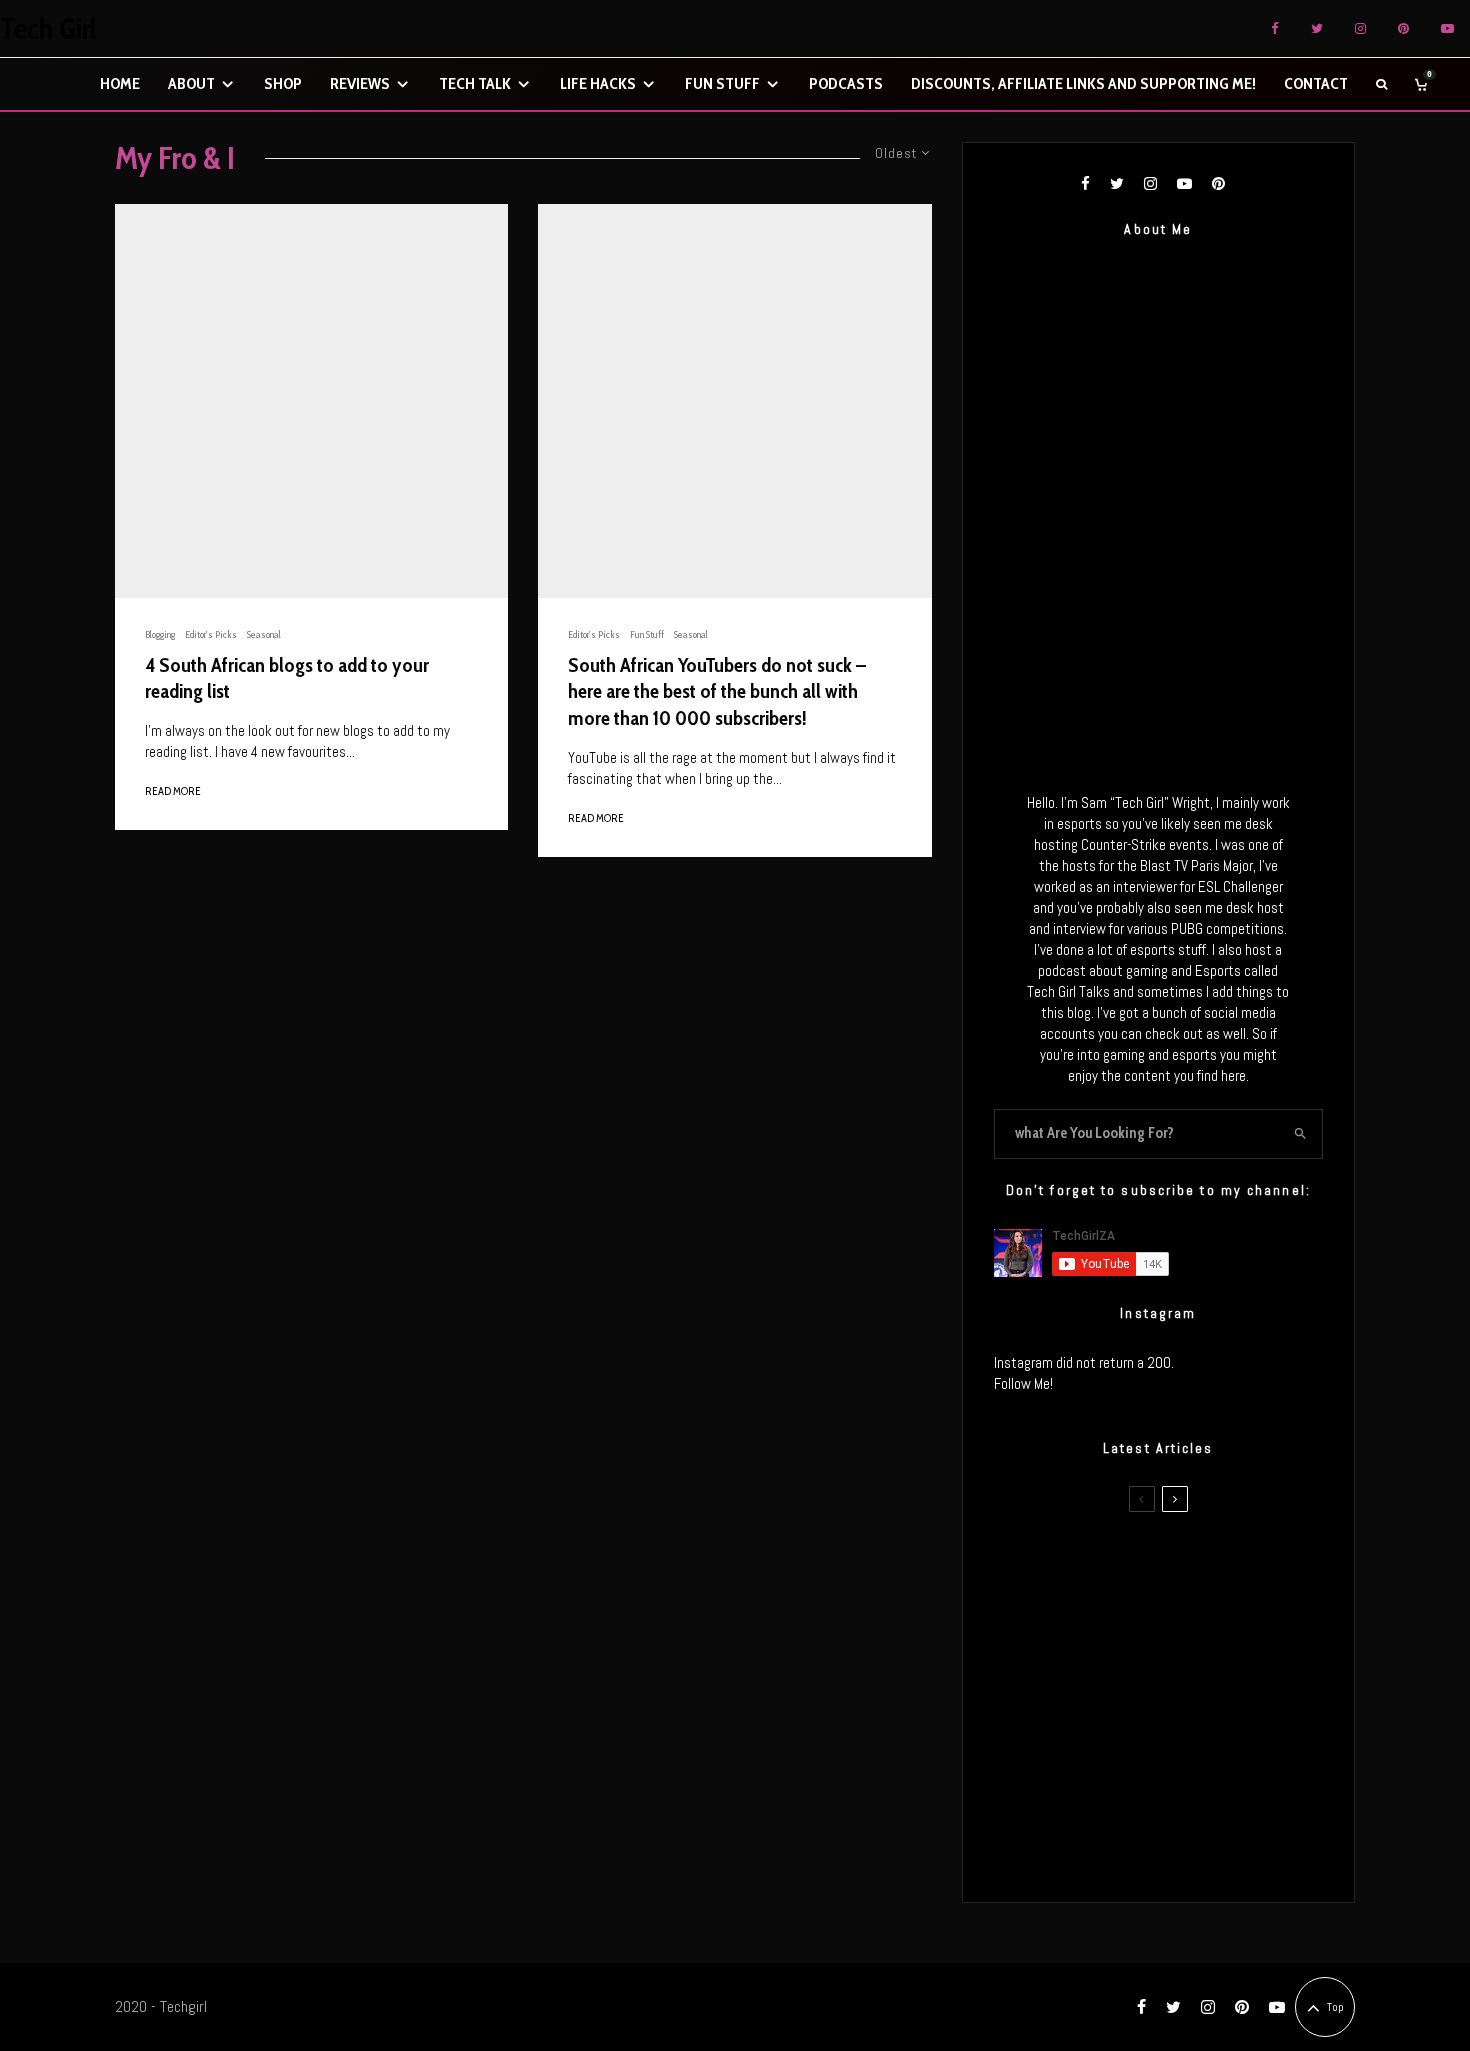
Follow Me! (1023, 1383)
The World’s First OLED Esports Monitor (1199, 1850)
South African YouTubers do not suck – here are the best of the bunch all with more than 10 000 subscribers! (717, 691)
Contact (1316, 83)
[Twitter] (1317, 28)
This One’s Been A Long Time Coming (1193, 1755)
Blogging (160, 634)
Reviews (360, 83)
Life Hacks (598, 83)
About (191, 83)
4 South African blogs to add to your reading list (287, 678)
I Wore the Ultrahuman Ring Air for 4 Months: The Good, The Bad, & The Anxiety (1188, 1660)
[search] (1300, 1134)
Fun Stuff (722, 83)
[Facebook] (1275, 28)
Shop (283, 83)
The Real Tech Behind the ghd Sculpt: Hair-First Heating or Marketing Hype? (1196, 1565)
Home (120, 83)
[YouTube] (1447, 28)
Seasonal (264, 634)
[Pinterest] (1403, 28)
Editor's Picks (211, 634)
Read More (173, 791)
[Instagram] (1360, 28)
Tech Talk (475, 83)
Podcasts (846, 83)
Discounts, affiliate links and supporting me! (1083, 83)
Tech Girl (48, 29)
